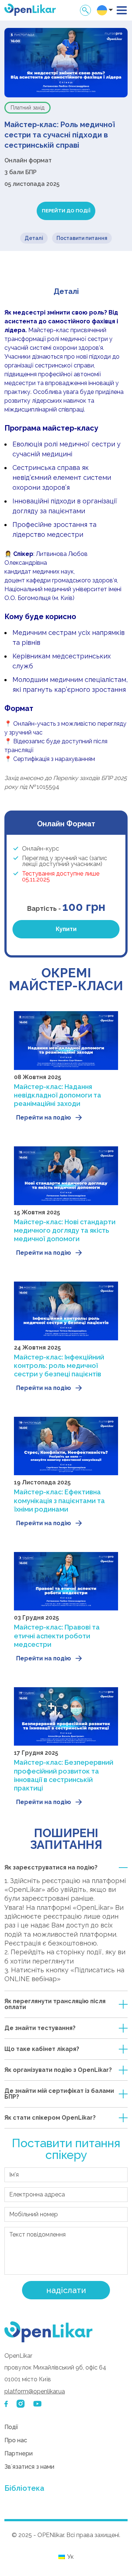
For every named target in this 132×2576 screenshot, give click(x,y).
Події (11, 2427)
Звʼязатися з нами (29, 2467)
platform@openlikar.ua (35, 2391)
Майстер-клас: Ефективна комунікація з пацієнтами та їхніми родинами (59, 1501)
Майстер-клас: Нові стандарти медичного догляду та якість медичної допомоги (65, 1230)
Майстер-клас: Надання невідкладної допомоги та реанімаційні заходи (58, 1095)
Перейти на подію (44, 1118)
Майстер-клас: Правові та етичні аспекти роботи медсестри (57, 1636)
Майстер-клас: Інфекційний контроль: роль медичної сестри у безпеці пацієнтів (59, 1366)
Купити (66, 929)
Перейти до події (66, 211)
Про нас (16, 2440)
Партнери (19, 2453)
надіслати (66, 2290)
